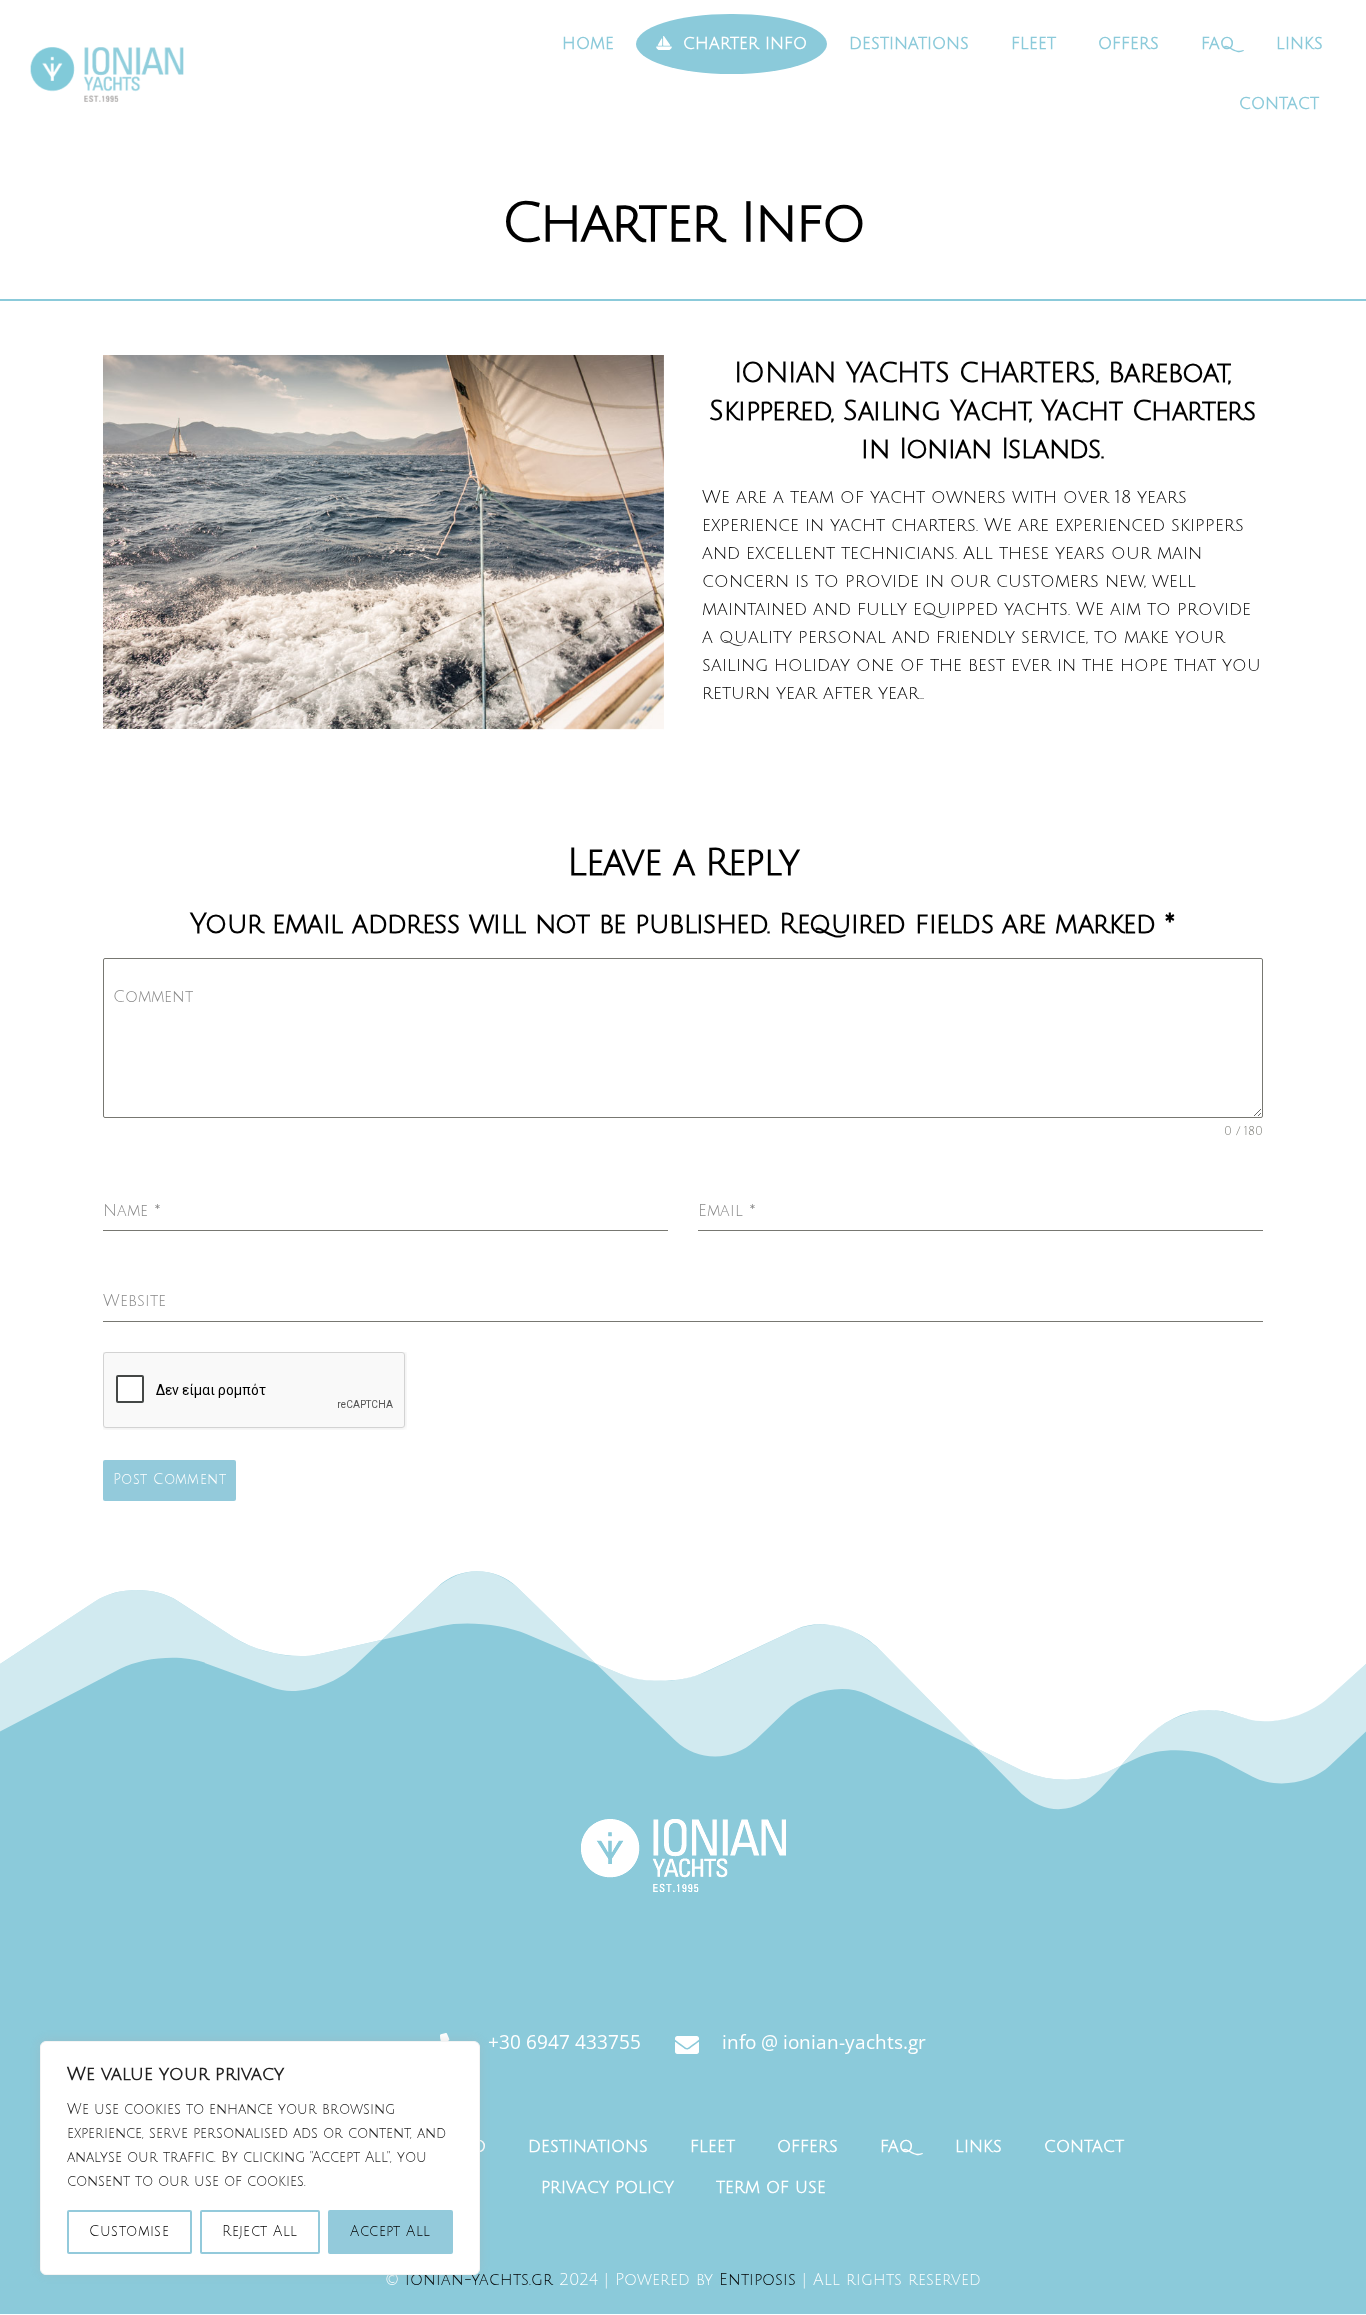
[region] (260, 2158)
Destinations (909, 44)
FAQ (1217, 44)
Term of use (771, 2188)
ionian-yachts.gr (479, 2280)
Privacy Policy (607, 2188)
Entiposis (757, 2280)
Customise (129, 2231)
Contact (1279, 104)
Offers (1128, 44)
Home (588, 44)
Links (1299, 44)
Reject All (259, 2231)
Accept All (390, 2231)
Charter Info (742, 44)
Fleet (1033, 44)
